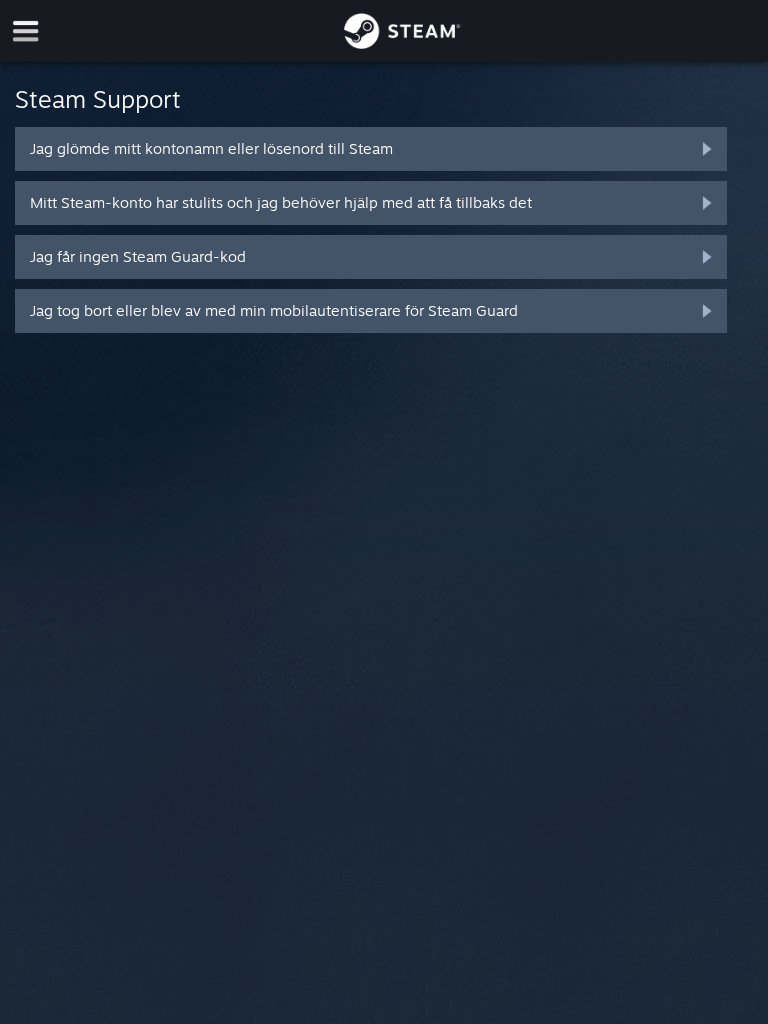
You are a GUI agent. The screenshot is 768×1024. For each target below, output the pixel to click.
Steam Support (98, 99)
